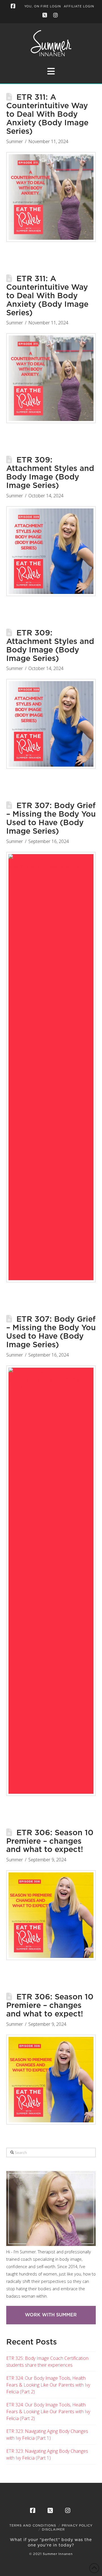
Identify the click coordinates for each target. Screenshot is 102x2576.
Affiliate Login (79, 7)
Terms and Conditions (33, 2526)
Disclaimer (53, 2530)
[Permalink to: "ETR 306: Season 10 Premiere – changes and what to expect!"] (51, 1915)
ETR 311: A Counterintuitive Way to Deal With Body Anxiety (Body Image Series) (47, 114)
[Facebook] (14, 6)
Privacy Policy (77, 2526)
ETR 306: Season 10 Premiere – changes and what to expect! (50, 1841)
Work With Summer (51, 2315)
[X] (46, 15)
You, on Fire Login (43, 7)
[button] (51, 71)
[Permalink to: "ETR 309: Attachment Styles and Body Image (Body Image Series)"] (51, 551)
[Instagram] (56, 15)
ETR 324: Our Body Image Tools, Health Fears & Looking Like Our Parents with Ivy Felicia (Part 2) (48, 2385)
